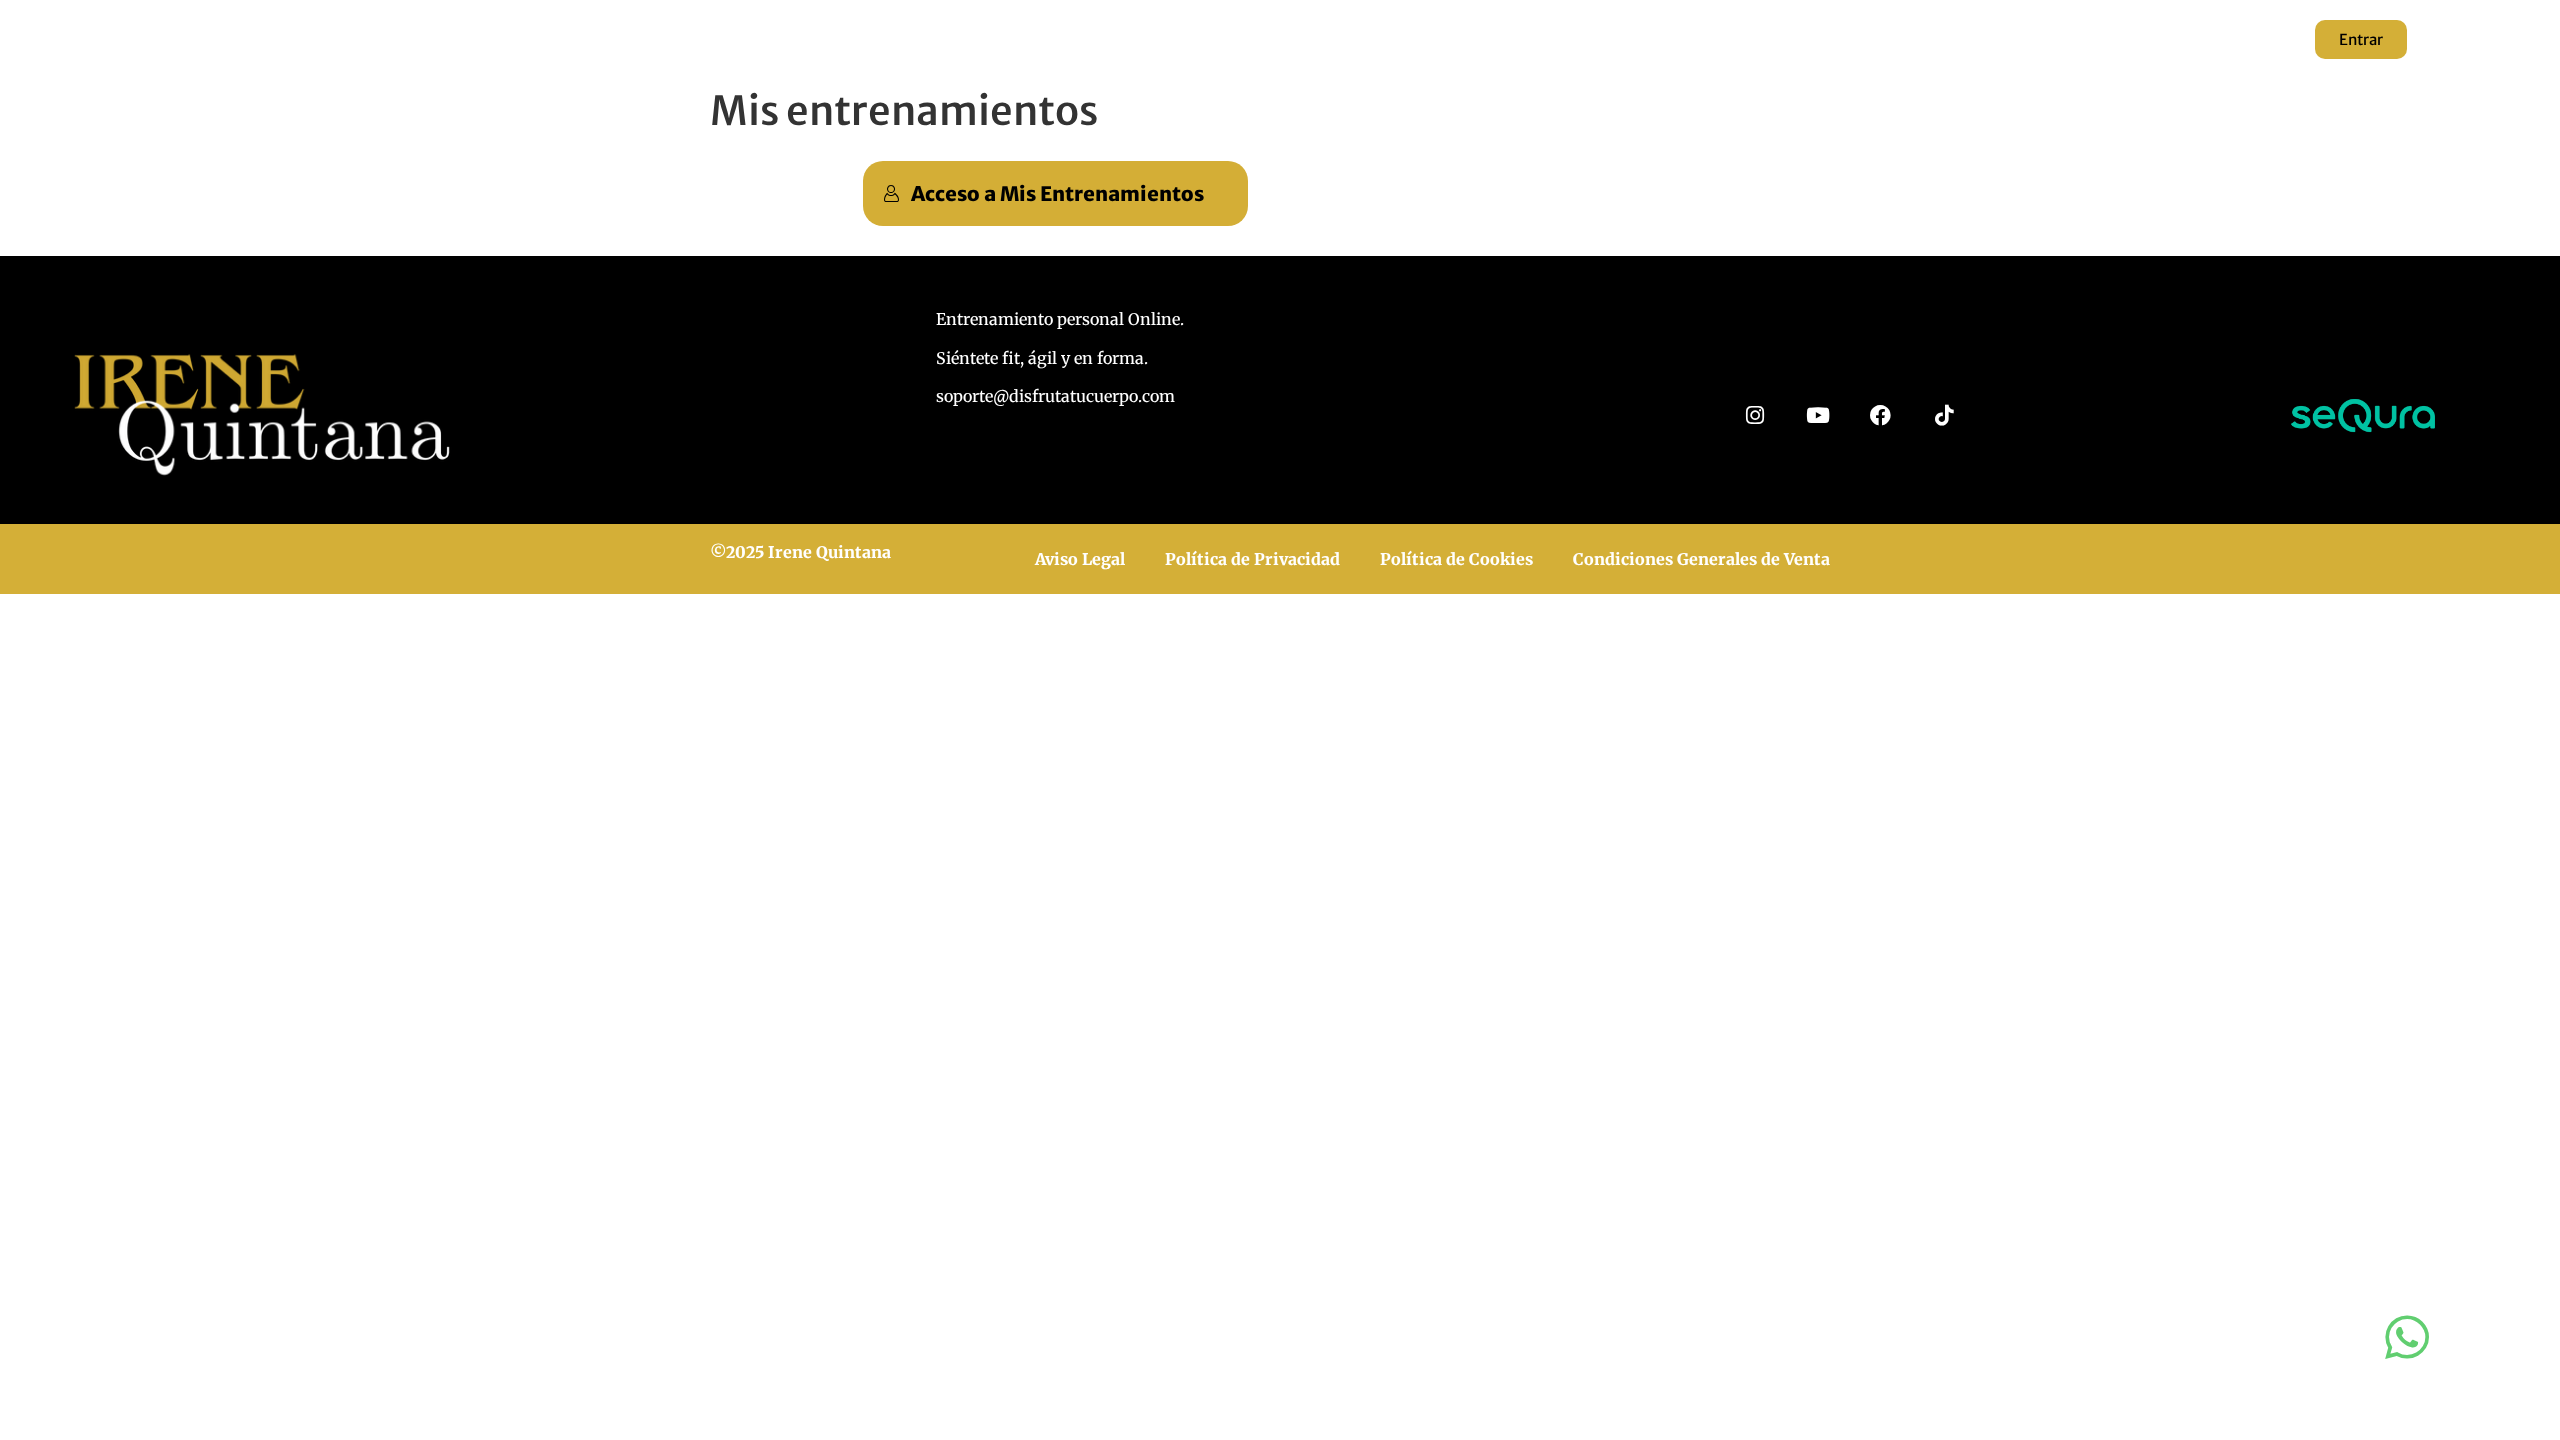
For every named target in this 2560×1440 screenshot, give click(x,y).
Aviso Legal (1080, 559)
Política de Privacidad (1252, 559)
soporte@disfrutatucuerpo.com (1055, 396)
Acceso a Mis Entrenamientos (1057, 193)
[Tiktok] (1943, 415)
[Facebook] (1880, 415)
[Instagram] (1754, 415)
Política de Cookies (1456, 559)
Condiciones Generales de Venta (1701, 559)
